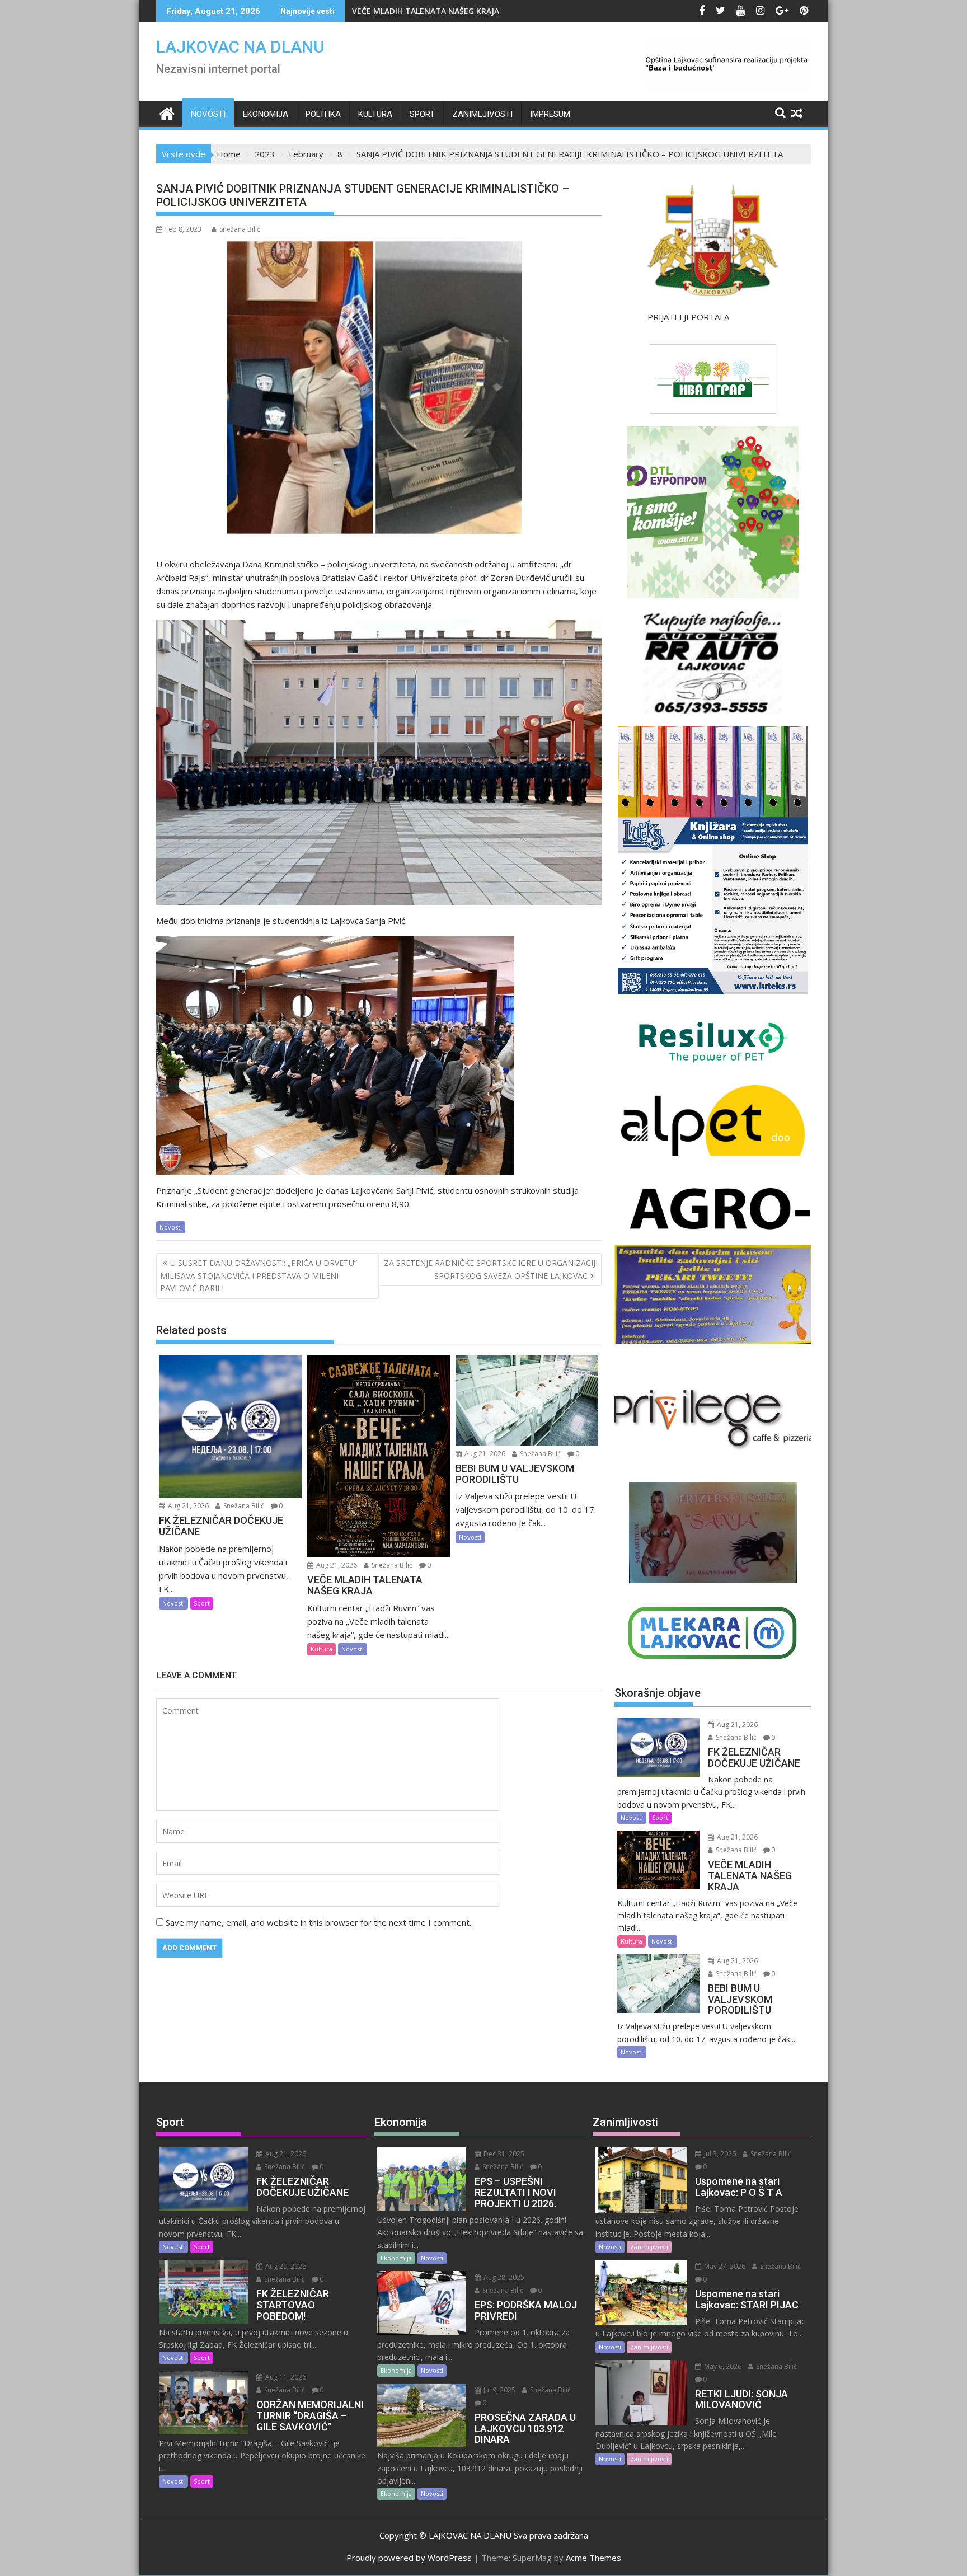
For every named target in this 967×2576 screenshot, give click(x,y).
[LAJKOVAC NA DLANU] (167, 112)
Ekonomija (266, 114)
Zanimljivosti (482, 114)
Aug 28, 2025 (503, 2277)
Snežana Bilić (240, 229)
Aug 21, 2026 (187, 1506)
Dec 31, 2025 (503, 2154)
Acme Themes (593, 2558)
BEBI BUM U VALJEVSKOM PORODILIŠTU (427, 11)
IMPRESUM (550, 114)
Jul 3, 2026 (719, 2154)
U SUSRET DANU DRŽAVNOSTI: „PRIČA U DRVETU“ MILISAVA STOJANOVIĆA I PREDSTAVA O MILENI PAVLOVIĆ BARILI (259, 1275)
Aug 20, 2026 (285, 2266)
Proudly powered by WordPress (409, 2558)
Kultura (375, 114)
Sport (422, 114)
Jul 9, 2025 (499, 2390)
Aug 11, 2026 (285, 2377)
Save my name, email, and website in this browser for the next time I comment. (318, 1922)
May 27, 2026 (724, 2266)
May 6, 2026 (722, 2366)
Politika (323, 114)
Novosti (208, 114)
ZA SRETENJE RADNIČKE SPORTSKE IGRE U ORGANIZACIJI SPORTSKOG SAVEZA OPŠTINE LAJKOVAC (491, 1269)
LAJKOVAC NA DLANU (240, 47)
